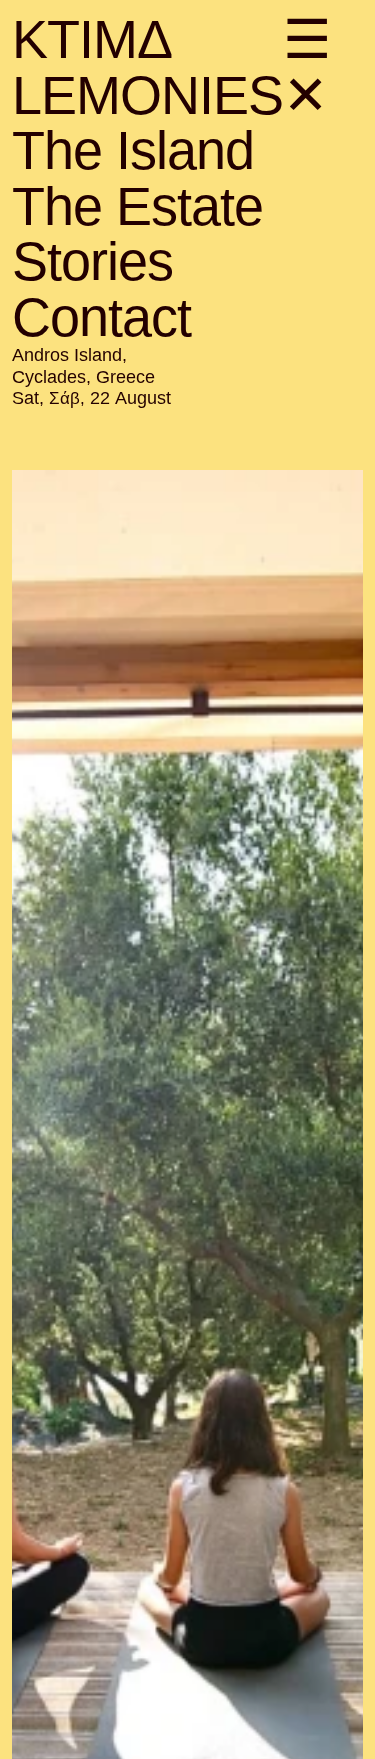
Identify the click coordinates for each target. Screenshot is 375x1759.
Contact (101, 317)
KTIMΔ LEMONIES (147, 67)
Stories (92, 261)
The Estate (137, 206)
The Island (133, 150)
